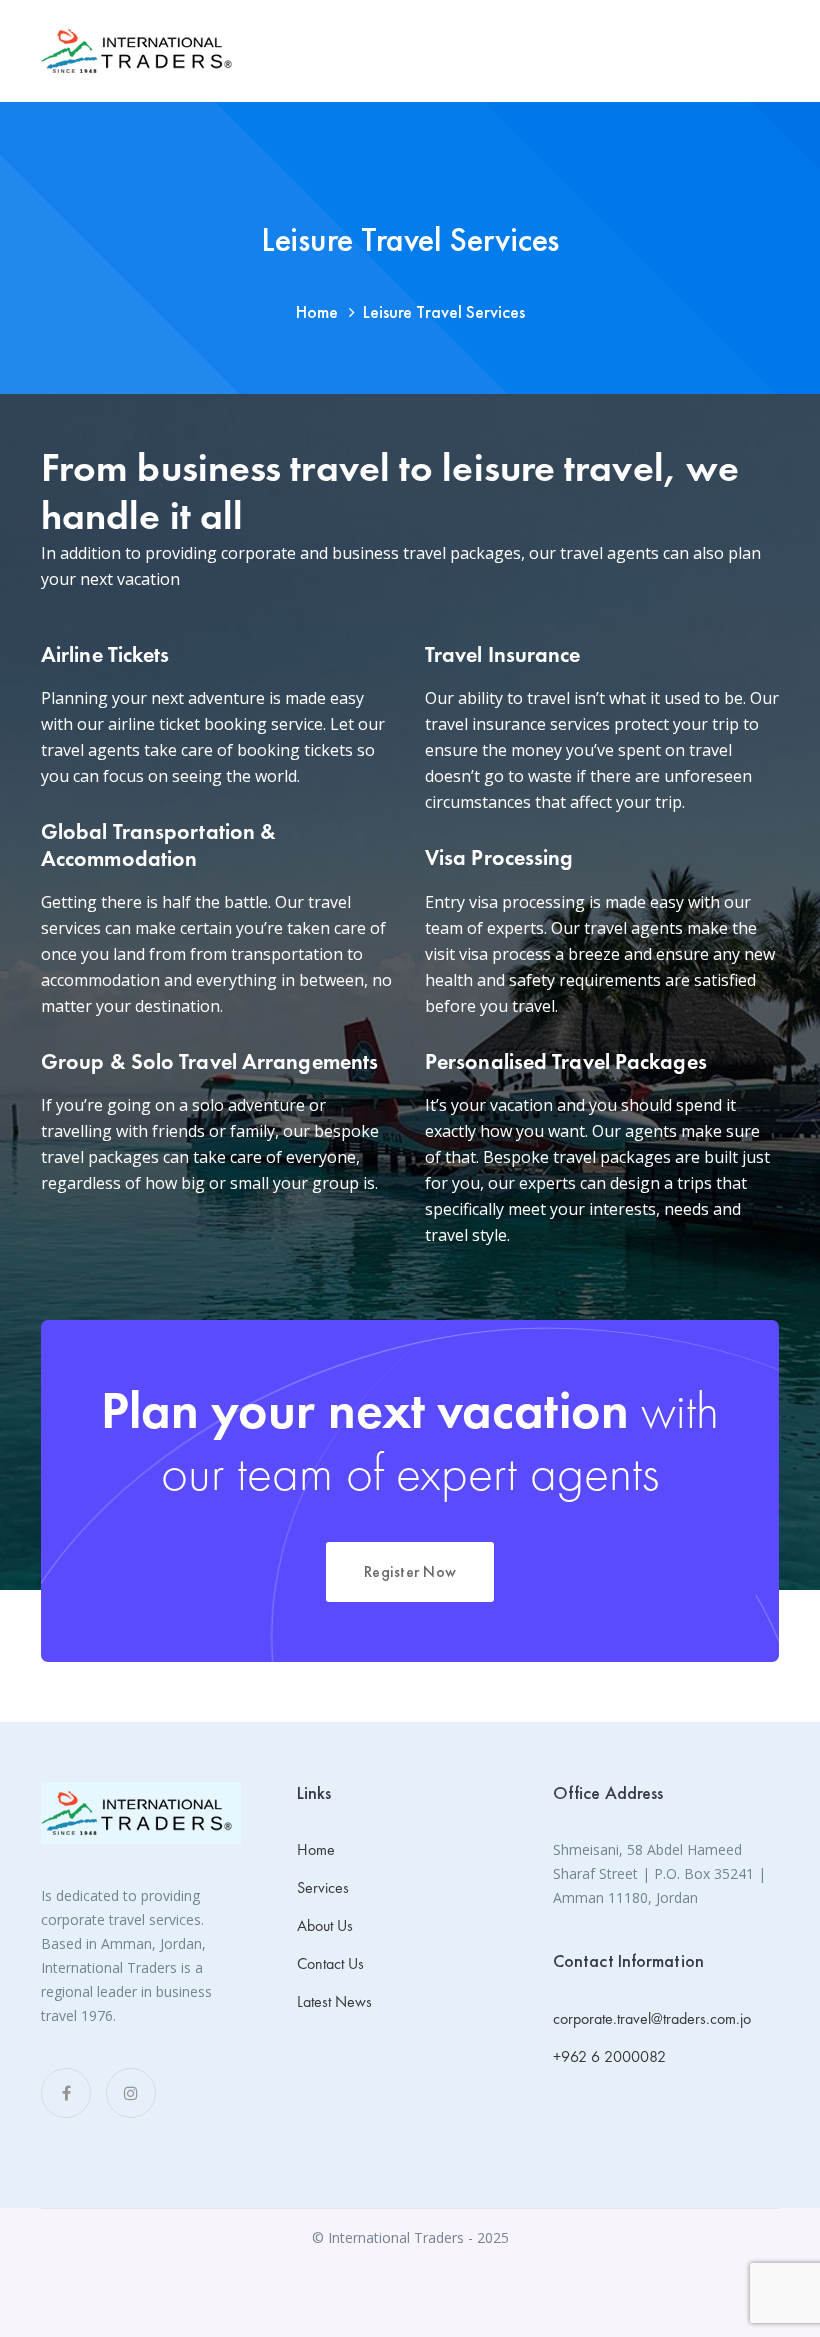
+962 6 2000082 (609, 2056)
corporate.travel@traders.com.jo (652, 2018)
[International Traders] (141, 51)
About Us (325, 1925)
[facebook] (66, 2093)
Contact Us (330, 1963)
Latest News (334, 2001)
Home (317, 311)
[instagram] (131, 2093)
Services (323, 1887)
